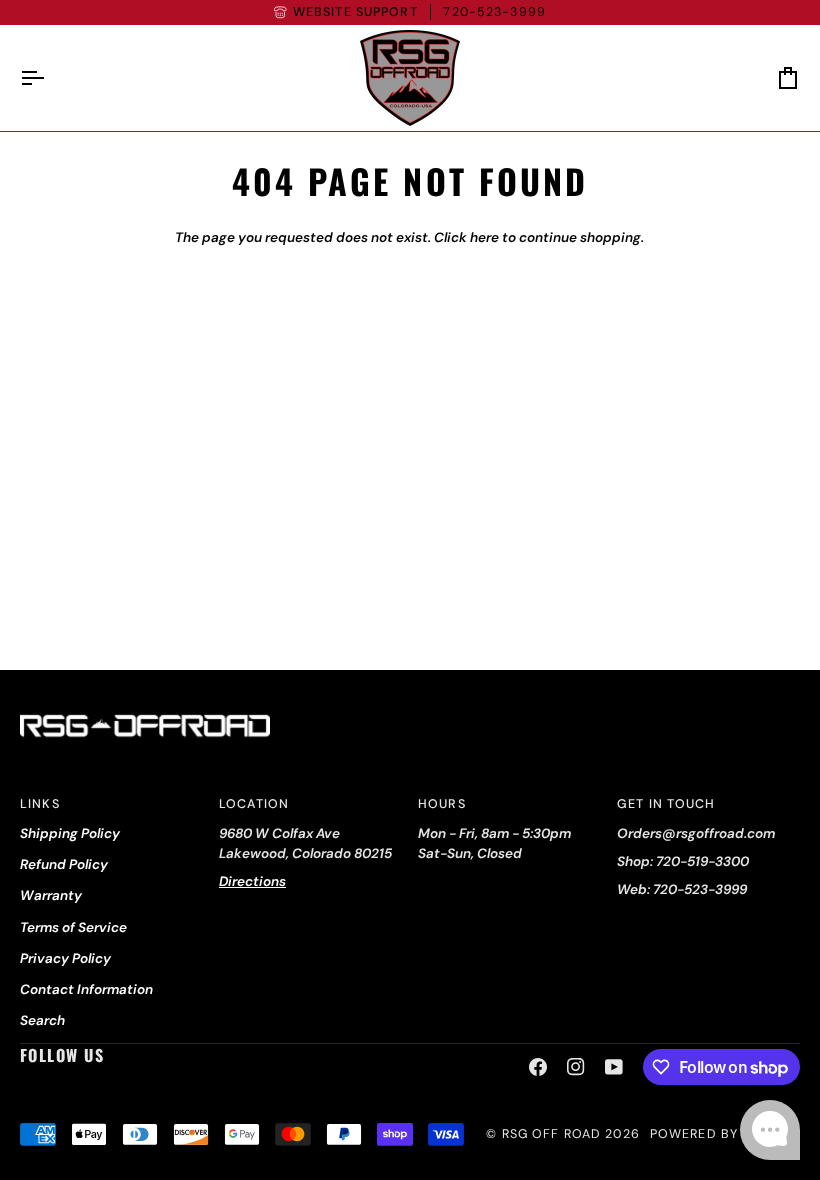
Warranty (51, 895)
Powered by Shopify (725, 1134)
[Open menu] (50, 78)
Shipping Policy (70, 833)
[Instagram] (576, 1067)
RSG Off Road (552, 1134)
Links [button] (40, 804)
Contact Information (86, 989)
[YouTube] (614, 1067)
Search (42, 1020)
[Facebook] (538, 1067)
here (484, 237)
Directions (252, 881)
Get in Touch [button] (666, 804)
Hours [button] (442, 804)
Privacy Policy (65, 958)
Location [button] (254, 804)
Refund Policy (64, 864)
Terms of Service (73, 927)
